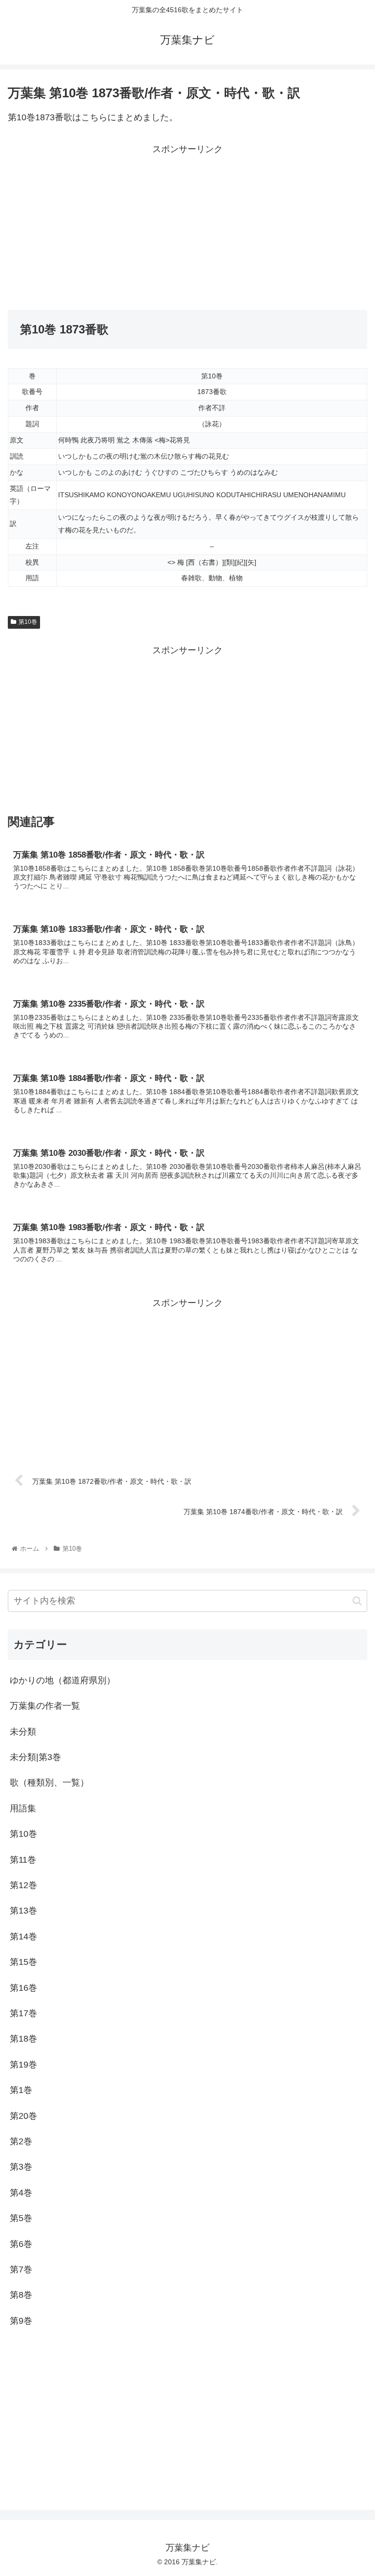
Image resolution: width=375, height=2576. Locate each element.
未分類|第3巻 (35, 1757)
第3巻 (21, 2167)
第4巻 (21, 2193)
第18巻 (23, 2039)
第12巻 (23, 1885)
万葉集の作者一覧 (45, 1706)
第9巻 (21, 2321)
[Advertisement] (98, 225)
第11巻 (23, 1860)
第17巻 (23, 2013)
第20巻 (23, 2116)
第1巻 (21, 2090)
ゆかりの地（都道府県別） (62, 1680)
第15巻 (23, 1962)
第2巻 (21, 2141)
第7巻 (21, 2269)
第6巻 (21, 2244)
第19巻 (23, 2065)
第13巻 (23, 1911)
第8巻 (21, 2295)
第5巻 (21, 2218)
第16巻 (23, 1988)
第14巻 (23, 1937)
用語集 (23, 1808)
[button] (357, 1601)
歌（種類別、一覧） (49, 1783)
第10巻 (28, 622)
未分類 (23, 1732)
